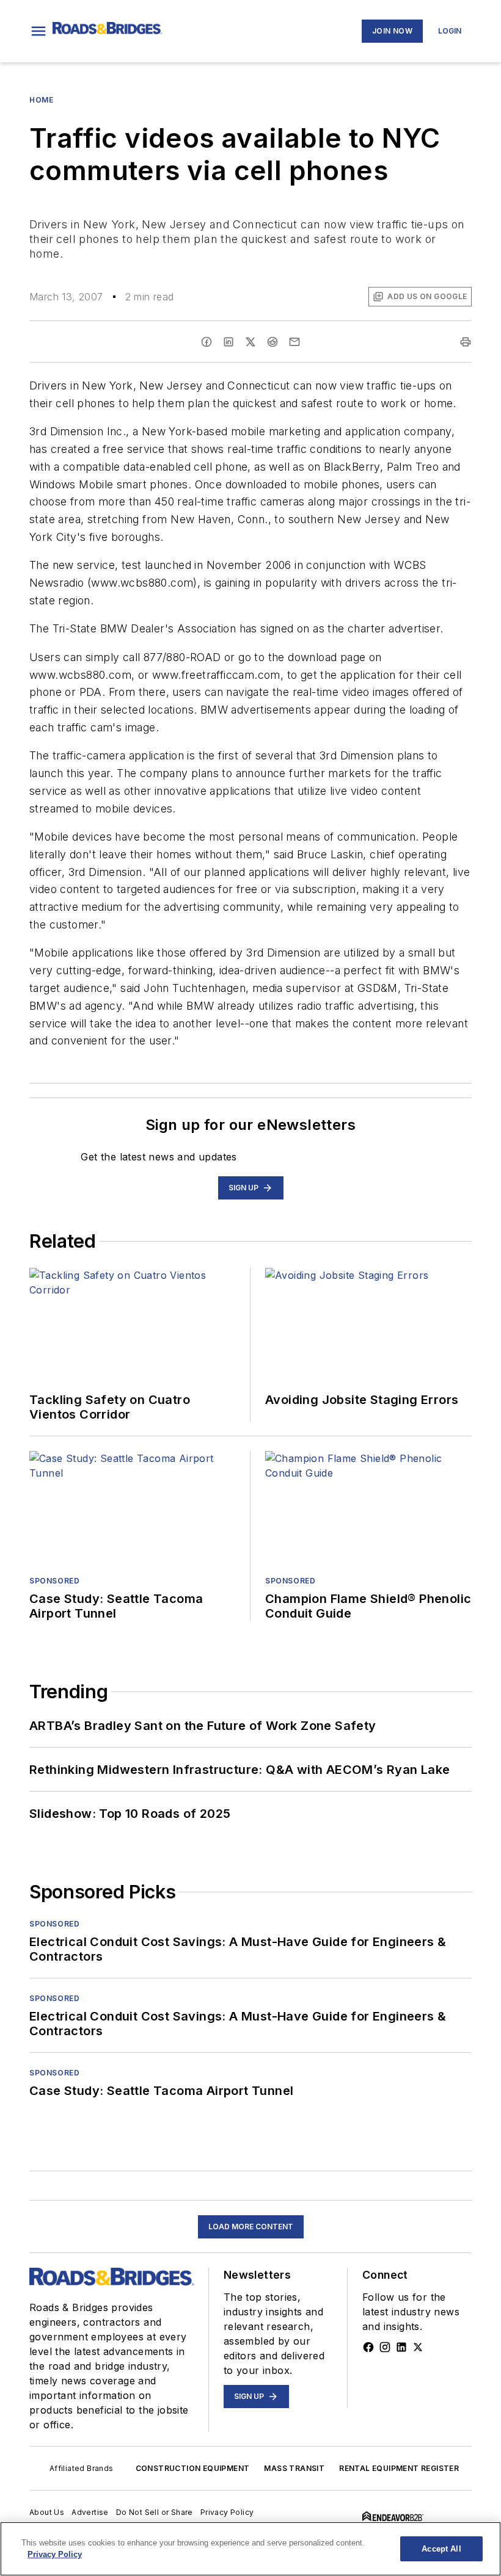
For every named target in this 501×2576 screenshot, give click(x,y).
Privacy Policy (227, 2512)
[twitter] (250, 342)
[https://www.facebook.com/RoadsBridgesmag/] (368, 2347)
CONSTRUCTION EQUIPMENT (193, 2468)
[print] (466, 342)
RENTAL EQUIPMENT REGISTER (399, 2468)
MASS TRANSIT (294, 2468)
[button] (38, 31)
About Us (47, 2512)
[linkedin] (229, 342)
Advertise (90, 2512)
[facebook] (207, 342)
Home (41, 100)
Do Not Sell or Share (155, 2512)
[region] (250, 2549)
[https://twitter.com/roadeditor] (418, 2347)
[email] (294, 342)
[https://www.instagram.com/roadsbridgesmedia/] (385, 2347)
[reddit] (272, 342)
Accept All (441, 2549)
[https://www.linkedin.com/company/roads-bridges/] (401, 2347)
